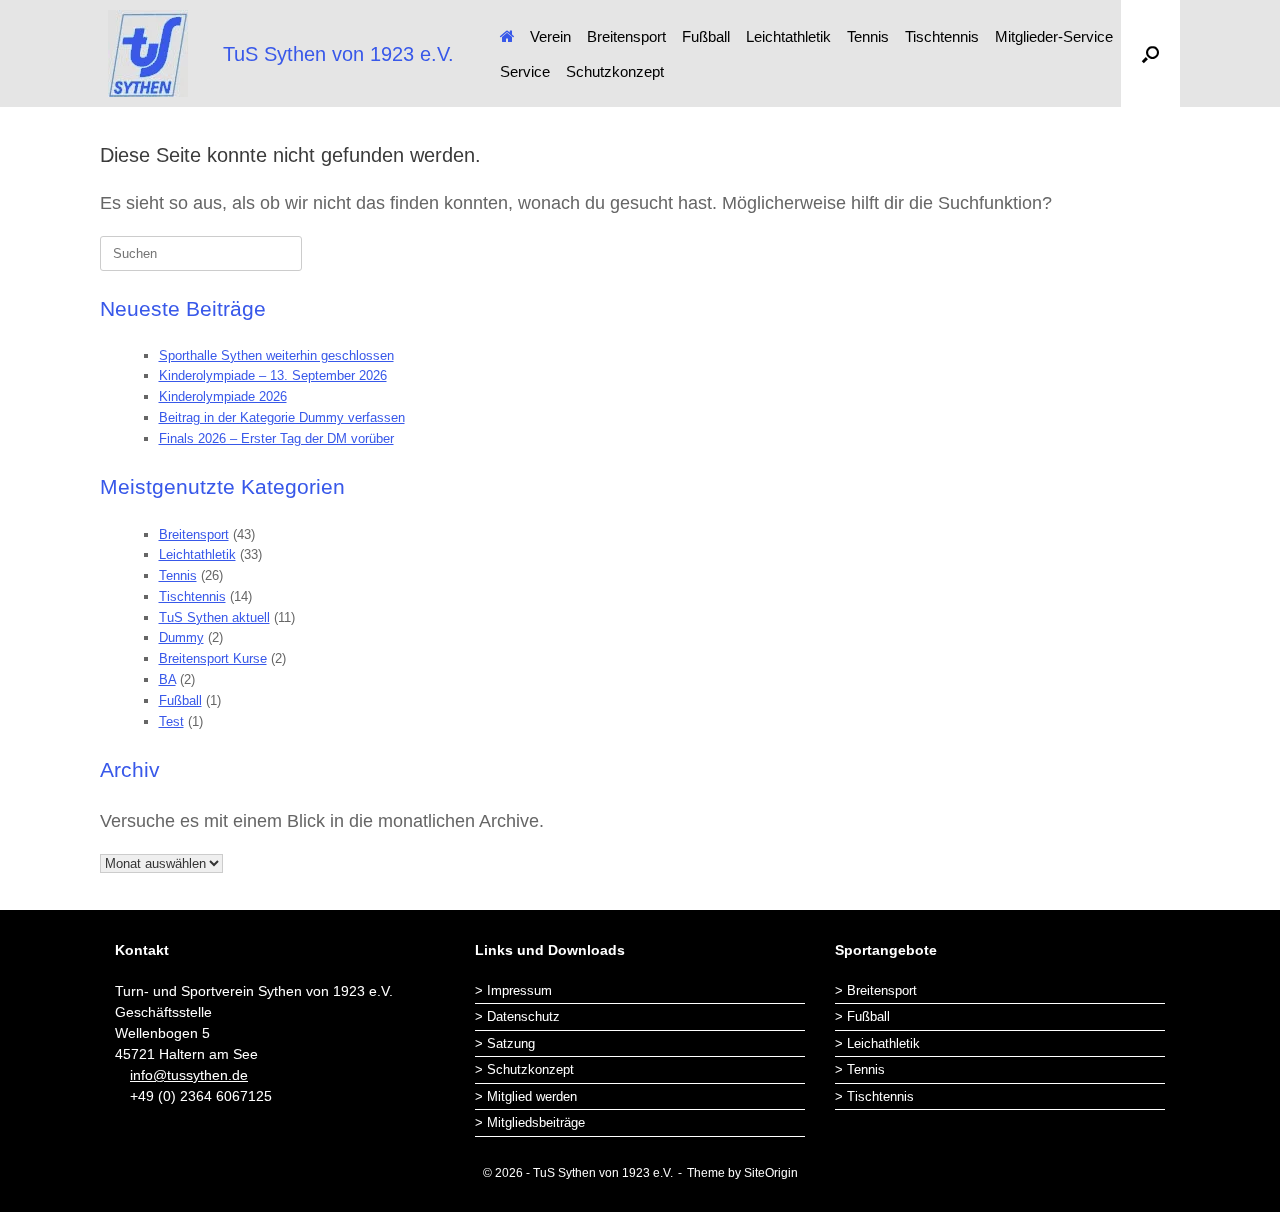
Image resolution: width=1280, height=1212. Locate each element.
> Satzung (505, 1043)
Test (171, 721)
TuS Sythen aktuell (214, 617)
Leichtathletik (788, 36)
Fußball (706, 36)
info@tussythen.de (189, 1075)
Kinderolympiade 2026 (223, 396)
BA (167, 679)
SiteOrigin (771, 1173)
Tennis (868, 36)
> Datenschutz (517, 1016)
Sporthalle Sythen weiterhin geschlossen (276, 355)
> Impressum (513, 990)
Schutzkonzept (615, 71)
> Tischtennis (874, 1096)
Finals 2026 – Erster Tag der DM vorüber (276, 438)
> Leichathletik (877, 1043)
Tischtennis (942, 36)
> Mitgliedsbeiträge (530, 1122)
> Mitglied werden (526, 1096)
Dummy (181, 637)
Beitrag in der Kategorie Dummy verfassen (282, 417)
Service (525, 71)
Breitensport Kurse (213, 658)
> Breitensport (876, 990)
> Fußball (862, 1016)
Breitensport (626, 36)
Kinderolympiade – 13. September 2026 (273, 375)
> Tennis (860, 1069)
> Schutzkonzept (524, 1069)
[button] (1150, 53)
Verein (550, 36)
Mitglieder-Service (1054, 36)
